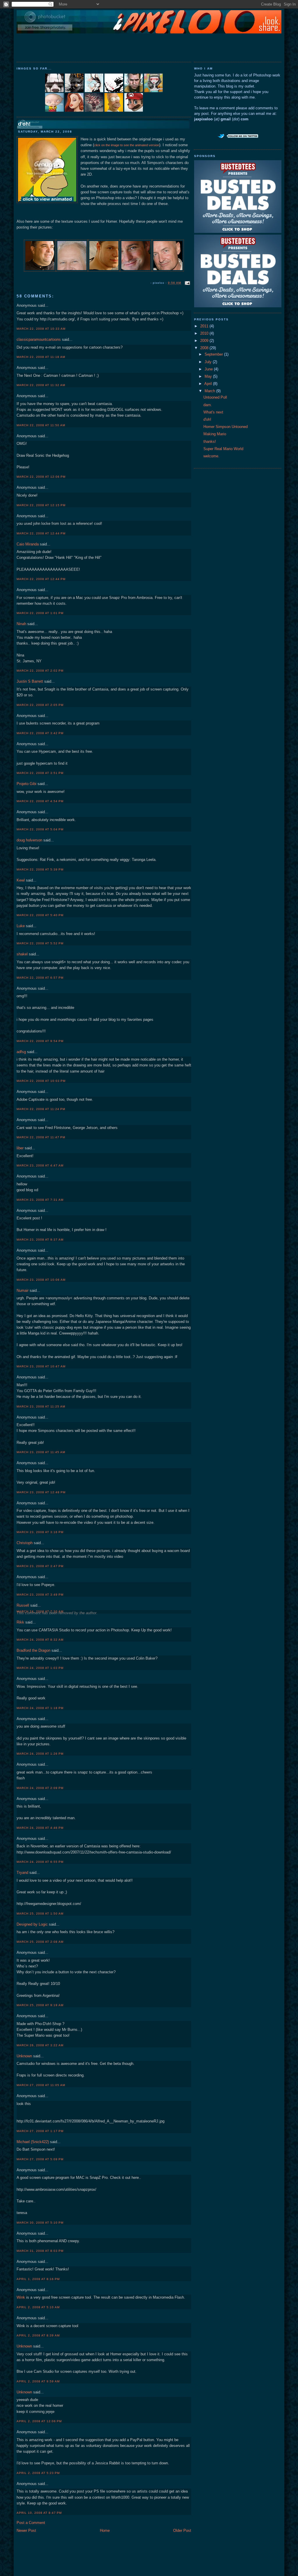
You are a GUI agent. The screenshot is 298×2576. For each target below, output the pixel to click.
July (209, 362)
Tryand (22, 1873)
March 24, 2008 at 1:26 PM (40, 1754)
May (209, 377)
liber (20, 1148)
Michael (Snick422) (33, 2142)
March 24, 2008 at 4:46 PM (40, 1828)
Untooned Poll (215, 397)
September (214, 354)
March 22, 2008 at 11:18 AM (41, 357)
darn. (208, 405)
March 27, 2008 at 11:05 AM (41, 2085)
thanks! (210, 442)
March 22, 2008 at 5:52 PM (40, 943)
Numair (23, 1291)
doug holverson (29, 840)
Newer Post (26, 2531)
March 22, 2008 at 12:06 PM (41, 477)
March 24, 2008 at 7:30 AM (40, 1611)
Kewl (21, 880)
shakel (22, 954)
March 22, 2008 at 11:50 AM (41, 425)
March (210, 391)
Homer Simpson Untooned (226, 427)
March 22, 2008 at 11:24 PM (41, 1109)
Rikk (20, 1622)
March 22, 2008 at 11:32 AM (41, 385)
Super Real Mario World (223, 449)
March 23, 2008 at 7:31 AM (40, 1200)
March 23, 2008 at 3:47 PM (40, 1566)
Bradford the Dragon (33, 1651)
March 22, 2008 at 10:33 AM (41, 329)
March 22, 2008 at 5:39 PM (40, 869)
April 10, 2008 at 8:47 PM (39, 2513)
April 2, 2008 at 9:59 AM (38, 2381)
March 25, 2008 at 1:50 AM (40, 1914)
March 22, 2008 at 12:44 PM (41, 533)
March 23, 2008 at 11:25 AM (41, 1406)
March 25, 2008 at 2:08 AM (40, 1942)
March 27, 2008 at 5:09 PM (40, 2159)
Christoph (25, 1543)
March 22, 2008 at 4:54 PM (40, 801)
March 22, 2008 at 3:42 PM (40, 733)
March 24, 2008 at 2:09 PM (40, 1788)
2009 (205, 341)
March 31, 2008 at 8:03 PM (40, 2251)
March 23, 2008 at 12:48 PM (41, 1492)
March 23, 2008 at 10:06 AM (41, 1280)
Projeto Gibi (26, 784)
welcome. (211, 456)
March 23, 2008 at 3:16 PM (40, 1532)
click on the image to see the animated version (127, 145)
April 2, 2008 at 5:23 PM (38, 2473)
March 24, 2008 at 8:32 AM (40, 1640)
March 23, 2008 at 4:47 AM (40, 1165)
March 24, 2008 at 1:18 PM (40, 1708)
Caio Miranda (28, 544)
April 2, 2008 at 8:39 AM (38, 2335)
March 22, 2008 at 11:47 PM (41, 1137)
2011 (205, 326)
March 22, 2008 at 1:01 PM (40, 613)
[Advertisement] (149, 47)
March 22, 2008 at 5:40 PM (40, 915)
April (209, 384)
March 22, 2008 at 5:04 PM (40, 829)
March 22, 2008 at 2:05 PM (40, 705)
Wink (21, 2297)
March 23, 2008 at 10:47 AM (41, 1366)
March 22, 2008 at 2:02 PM (40, 671)
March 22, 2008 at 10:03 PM (41, 1081)
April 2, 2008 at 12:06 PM (39, 2421)
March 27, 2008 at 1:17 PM (40, 2131)
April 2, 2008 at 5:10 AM (38, 2307)
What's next (213, 412)
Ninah (21, 624)
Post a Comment (31, 2523)
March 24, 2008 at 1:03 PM (40, 1668)
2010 (205, 333)
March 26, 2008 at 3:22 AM (40, 2045)
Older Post (182, 2531)
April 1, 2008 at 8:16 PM (38, 2279)
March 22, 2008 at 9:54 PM (40, 1041)
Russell (23, 1605)
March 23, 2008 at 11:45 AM (41, 1452)
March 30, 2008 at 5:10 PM (40, 2223)
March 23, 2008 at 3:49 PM (40, 1595)
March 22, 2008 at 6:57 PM (40, 978)
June (209, 369)
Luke (21, 926)
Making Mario (215, 434)
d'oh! (24, 124)
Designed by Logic (32, 1924)
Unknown (24, 2056)
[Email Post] (187, 283)
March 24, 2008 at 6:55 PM (40, 1862)
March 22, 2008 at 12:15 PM (41, 505)
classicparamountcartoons (39, 340)
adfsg (21, 1052)
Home (105, 2531)
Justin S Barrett (30, 682)
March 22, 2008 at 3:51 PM (40, 773)
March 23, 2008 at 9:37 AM (40, 1240)
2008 (205, 348)
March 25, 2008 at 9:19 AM (40, 2005)
